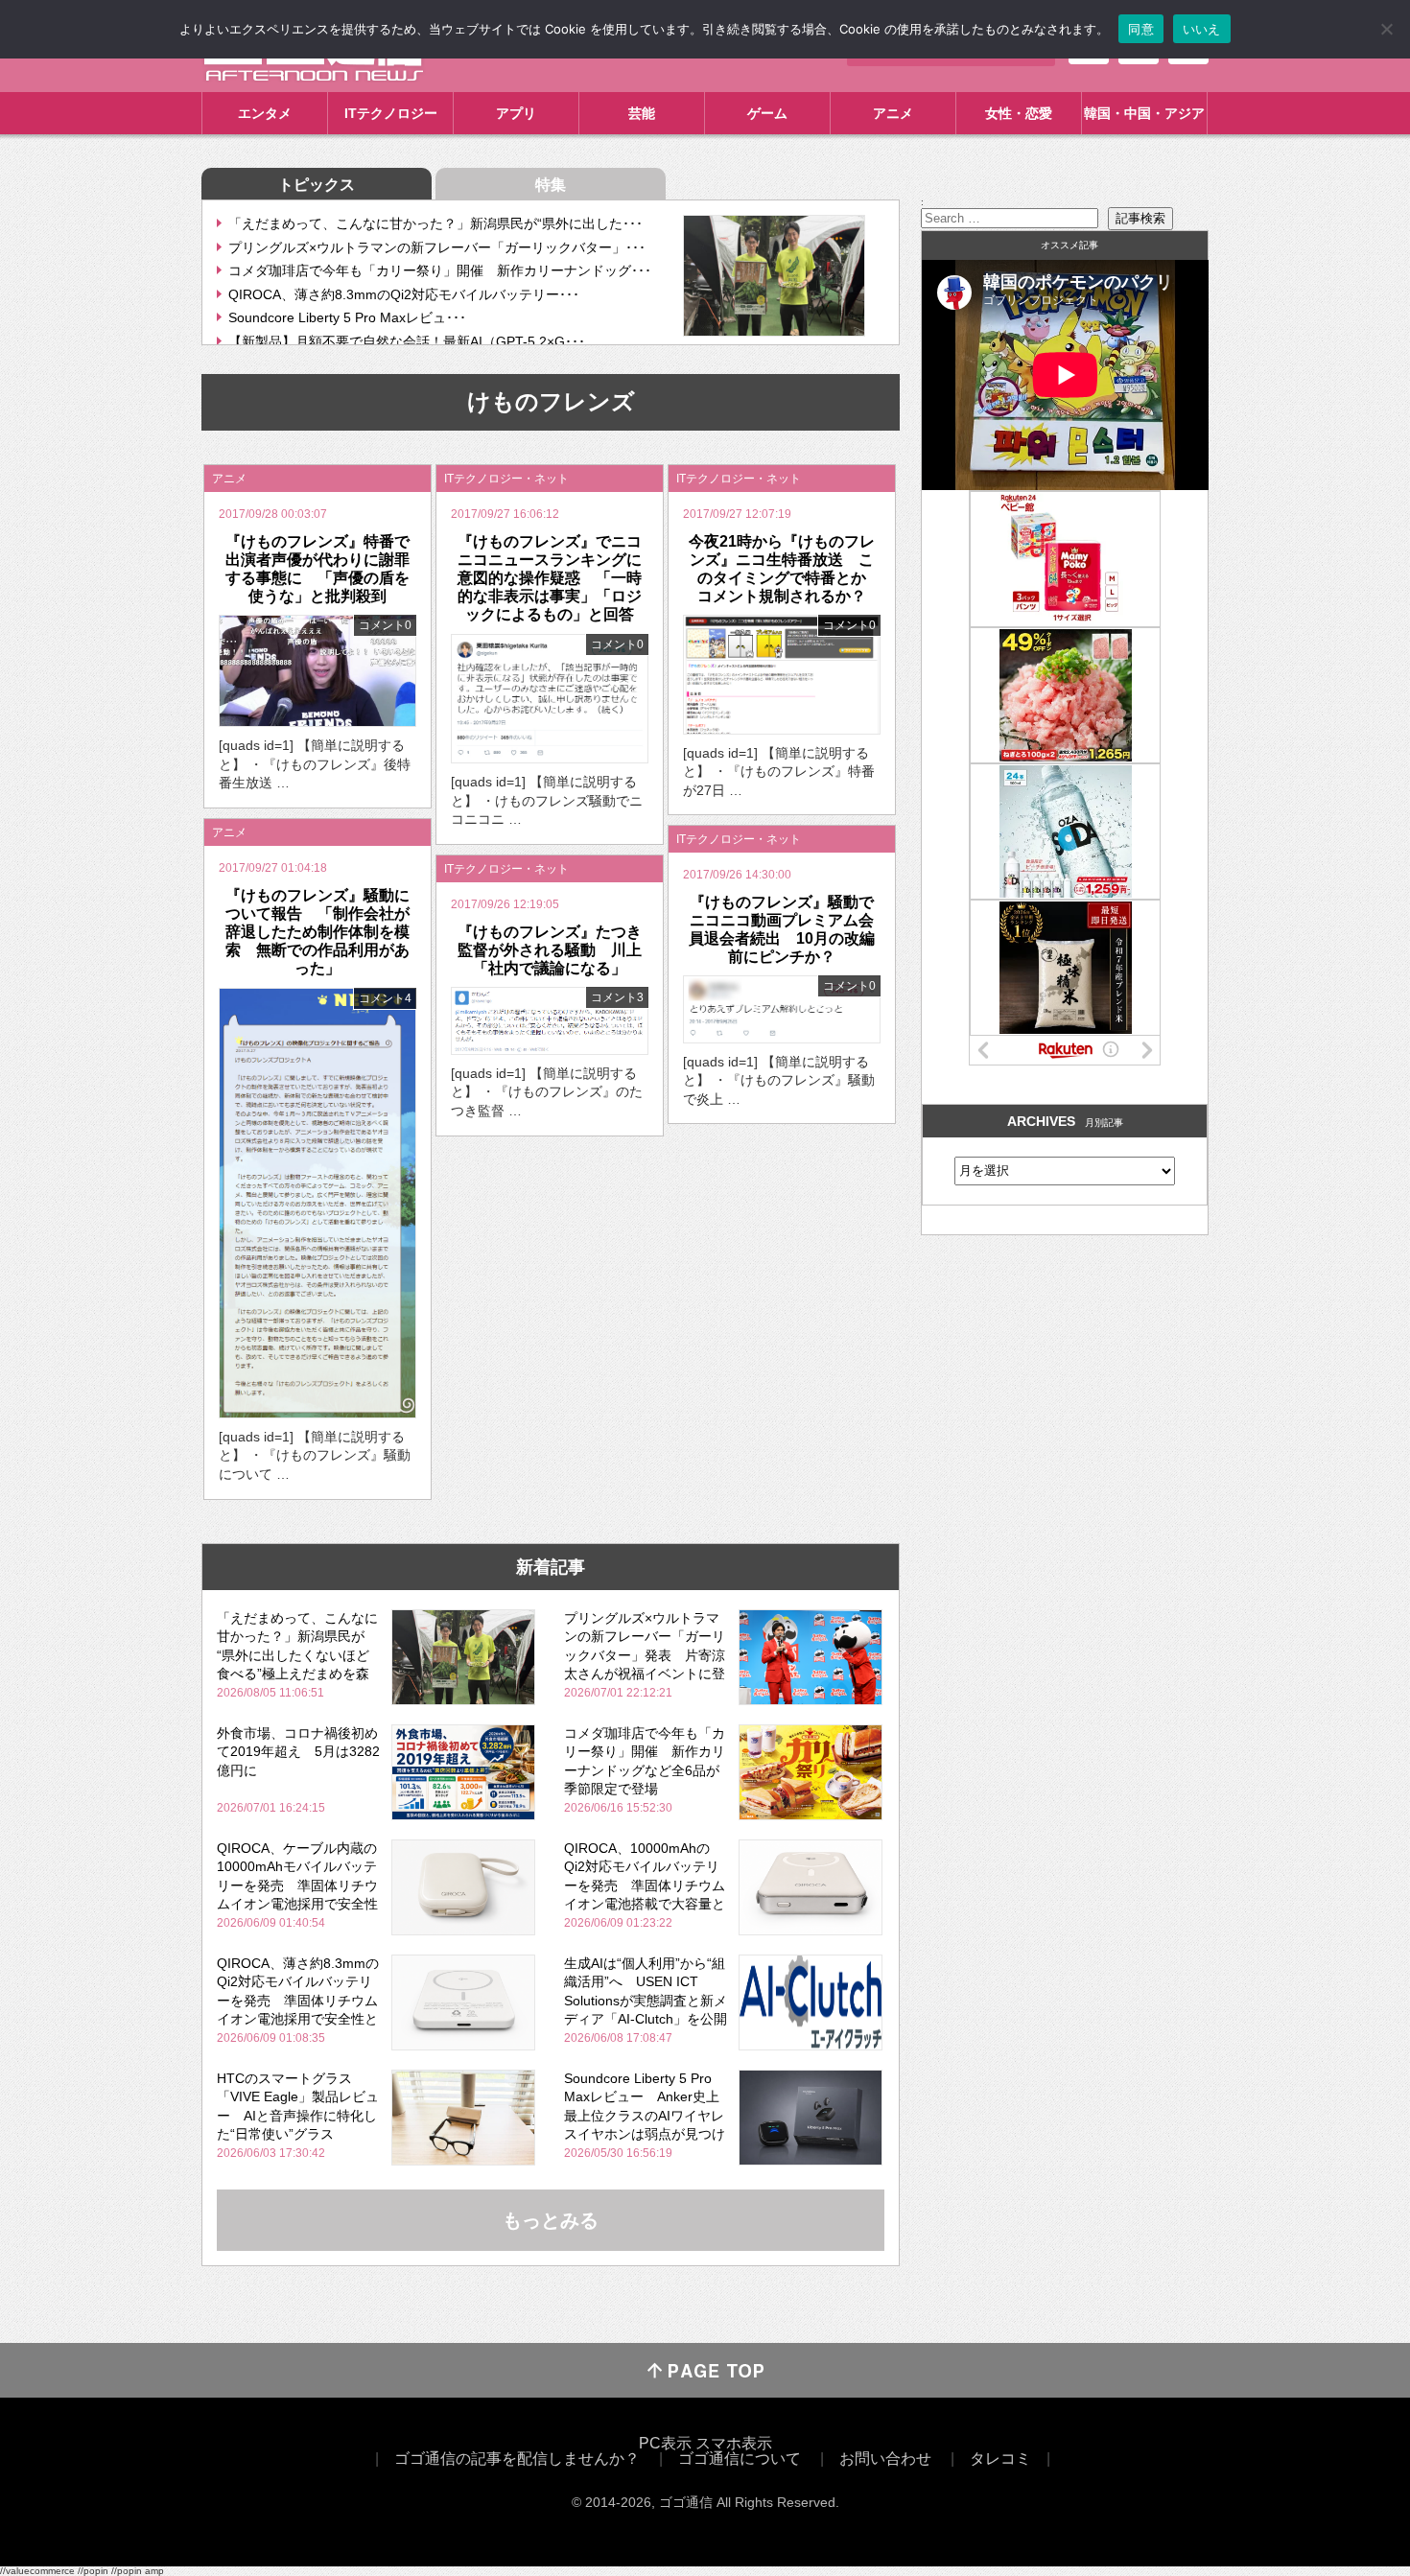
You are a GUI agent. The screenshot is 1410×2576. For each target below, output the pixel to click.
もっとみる (551, 2220)
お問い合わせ (885, 2459)
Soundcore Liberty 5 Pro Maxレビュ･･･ (347, 317)
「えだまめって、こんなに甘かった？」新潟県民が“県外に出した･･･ (435, 223)
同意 (1141, 29)
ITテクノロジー (391, 113)
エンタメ (265, 113)
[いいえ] (1386, 29)
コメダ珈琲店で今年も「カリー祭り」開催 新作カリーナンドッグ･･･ (440, 270)
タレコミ (1000, 2459)
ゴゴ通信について (740, 2459)
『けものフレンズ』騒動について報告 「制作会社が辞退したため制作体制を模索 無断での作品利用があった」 (317, 932)
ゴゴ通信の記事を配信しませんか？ (517, 2459)
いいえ (1202, 29)
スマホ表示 (734, 2443)
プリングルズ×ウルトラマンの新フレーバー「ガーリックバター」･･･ (437, 247)
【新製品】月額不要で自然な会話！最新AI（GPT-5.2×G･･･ (407, 341)
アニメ (893, 113)
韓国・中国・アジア (1144, 113)
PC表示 (665, 2443)
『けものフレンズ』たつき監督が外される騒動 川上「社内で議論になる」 (550, 950)
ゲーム (767, 113)
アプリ (516, 113)
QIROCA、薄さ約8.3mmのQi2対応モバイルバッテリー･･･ (404, 294)
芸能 (642, 113)
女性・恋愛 (1019, 113)
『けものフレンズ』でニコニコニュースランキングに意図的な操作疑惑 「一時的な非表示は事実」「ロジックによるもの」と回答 (550, 578)
